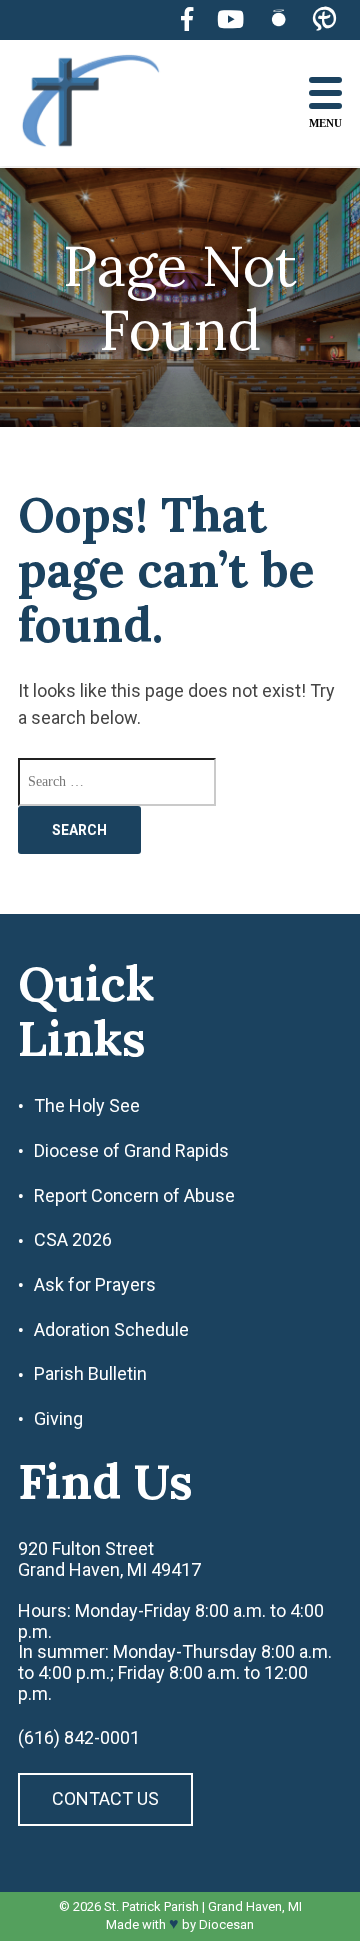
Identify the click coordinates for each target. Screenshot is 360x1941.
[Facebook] (187, 19)
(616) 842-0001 (79, 1738)
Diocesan (226, 1924)
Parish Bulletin (90, 1374)
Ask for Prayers (95, 1285)
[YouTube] (230, 19)
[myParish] (324, 20)
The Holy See (87, 1106)
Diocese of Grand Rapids (131, 1151)
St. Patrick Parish (151, 1906)
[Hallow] (278, 19)
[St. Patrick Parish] (106, 103)
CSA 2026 (73, 1240)
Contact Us (105, 1798)
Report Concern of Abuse (134, 1196)
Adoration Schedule (111, 1330)
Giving (58, 1419)
